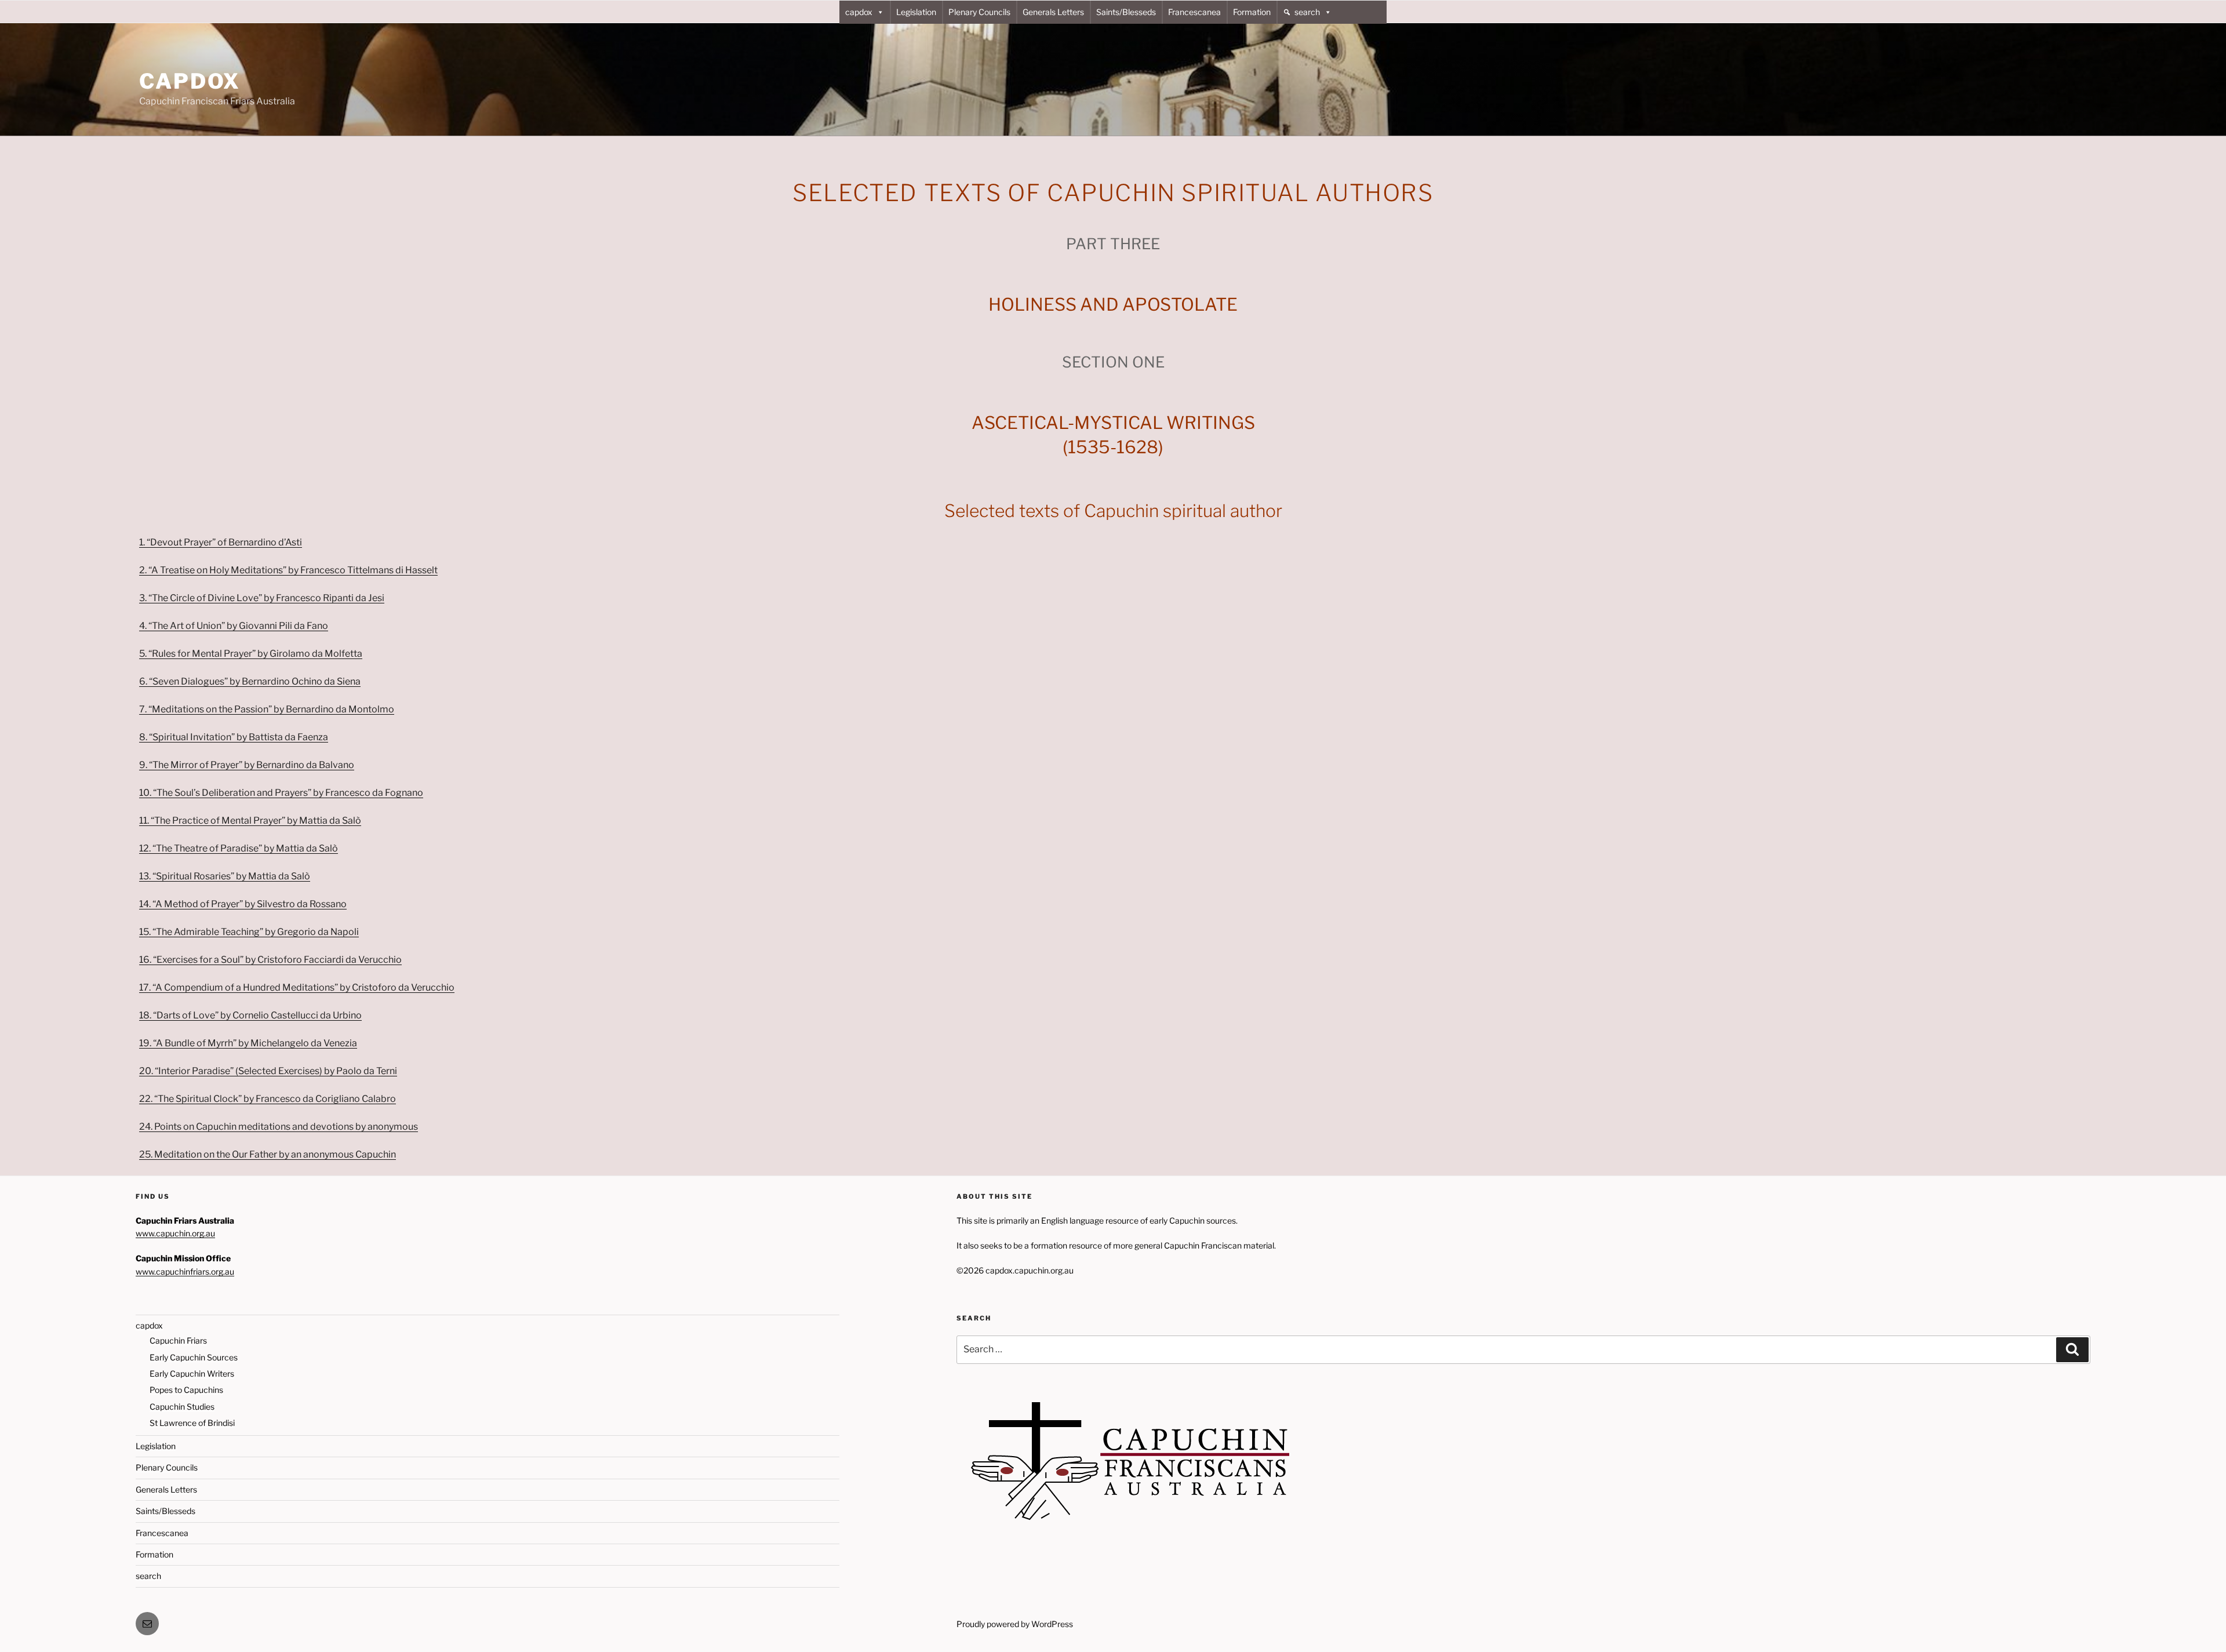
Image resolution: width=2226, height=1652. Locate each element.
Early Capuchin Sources (194, 1357)
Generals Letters (1053, 12)
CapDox (190, 81)
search (1307, 12)
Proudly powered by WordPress (1015, 1624)
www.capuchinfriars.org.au (185, 1271)
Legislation (916, 12)
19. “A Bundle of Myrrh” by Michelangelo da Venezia (248, 1043)
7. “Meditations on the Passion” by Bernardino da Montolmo (267, 709)
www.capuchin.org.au (175, 1233)
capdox (859, 12)
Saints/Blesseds (1126, 12)
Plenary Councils (979, 12)
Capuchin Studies (182, 1407)
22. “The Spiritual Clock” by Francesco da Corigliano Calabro (268, 1099)
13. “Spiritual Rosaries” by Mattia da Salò (225, 876)
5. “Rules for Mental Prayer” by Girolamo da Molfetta (251, 654)
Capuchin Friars (178, 1340)
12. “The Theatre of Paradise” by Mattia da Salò (239, 848)
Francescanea (1194, 12)
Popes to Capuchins (186, 1390)
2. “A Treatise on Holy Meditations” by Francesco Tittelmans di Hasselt (288, 570)
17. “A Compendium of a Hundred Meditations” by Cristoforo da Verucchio (297, 987)
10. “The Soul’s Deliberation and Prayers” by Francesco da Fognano (281, 793)
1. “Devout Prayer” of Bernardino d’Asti (221, 542)
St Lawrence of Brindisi (192, 1423)
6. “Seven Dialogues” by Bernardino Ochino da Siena (250, 681)
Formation (1252, 12)
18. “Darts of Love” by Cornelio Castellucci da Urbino (250, 1015)
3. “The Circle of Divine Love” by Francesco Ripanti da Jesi (262, 598)
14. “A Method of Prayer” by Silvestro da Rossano (243, 904)
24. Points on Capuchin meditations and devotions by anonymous (279, 1127)
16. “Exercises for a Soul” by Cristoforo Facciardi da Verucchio (270, 960)
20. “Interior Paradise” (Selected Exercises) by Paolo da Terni (268, 1071)
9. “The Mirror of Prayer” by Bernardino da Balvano (247, 765)
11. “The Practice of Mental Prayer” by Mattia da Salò (250, 820)
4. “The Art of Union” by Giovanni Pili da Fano (234, 626)
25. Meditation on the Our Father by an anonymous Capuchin (268, 1154)
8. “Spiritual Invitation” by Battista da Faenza (234, 737)
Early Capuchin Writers (192, 1373)
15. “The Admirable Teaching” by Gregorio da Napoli (249, 932)
